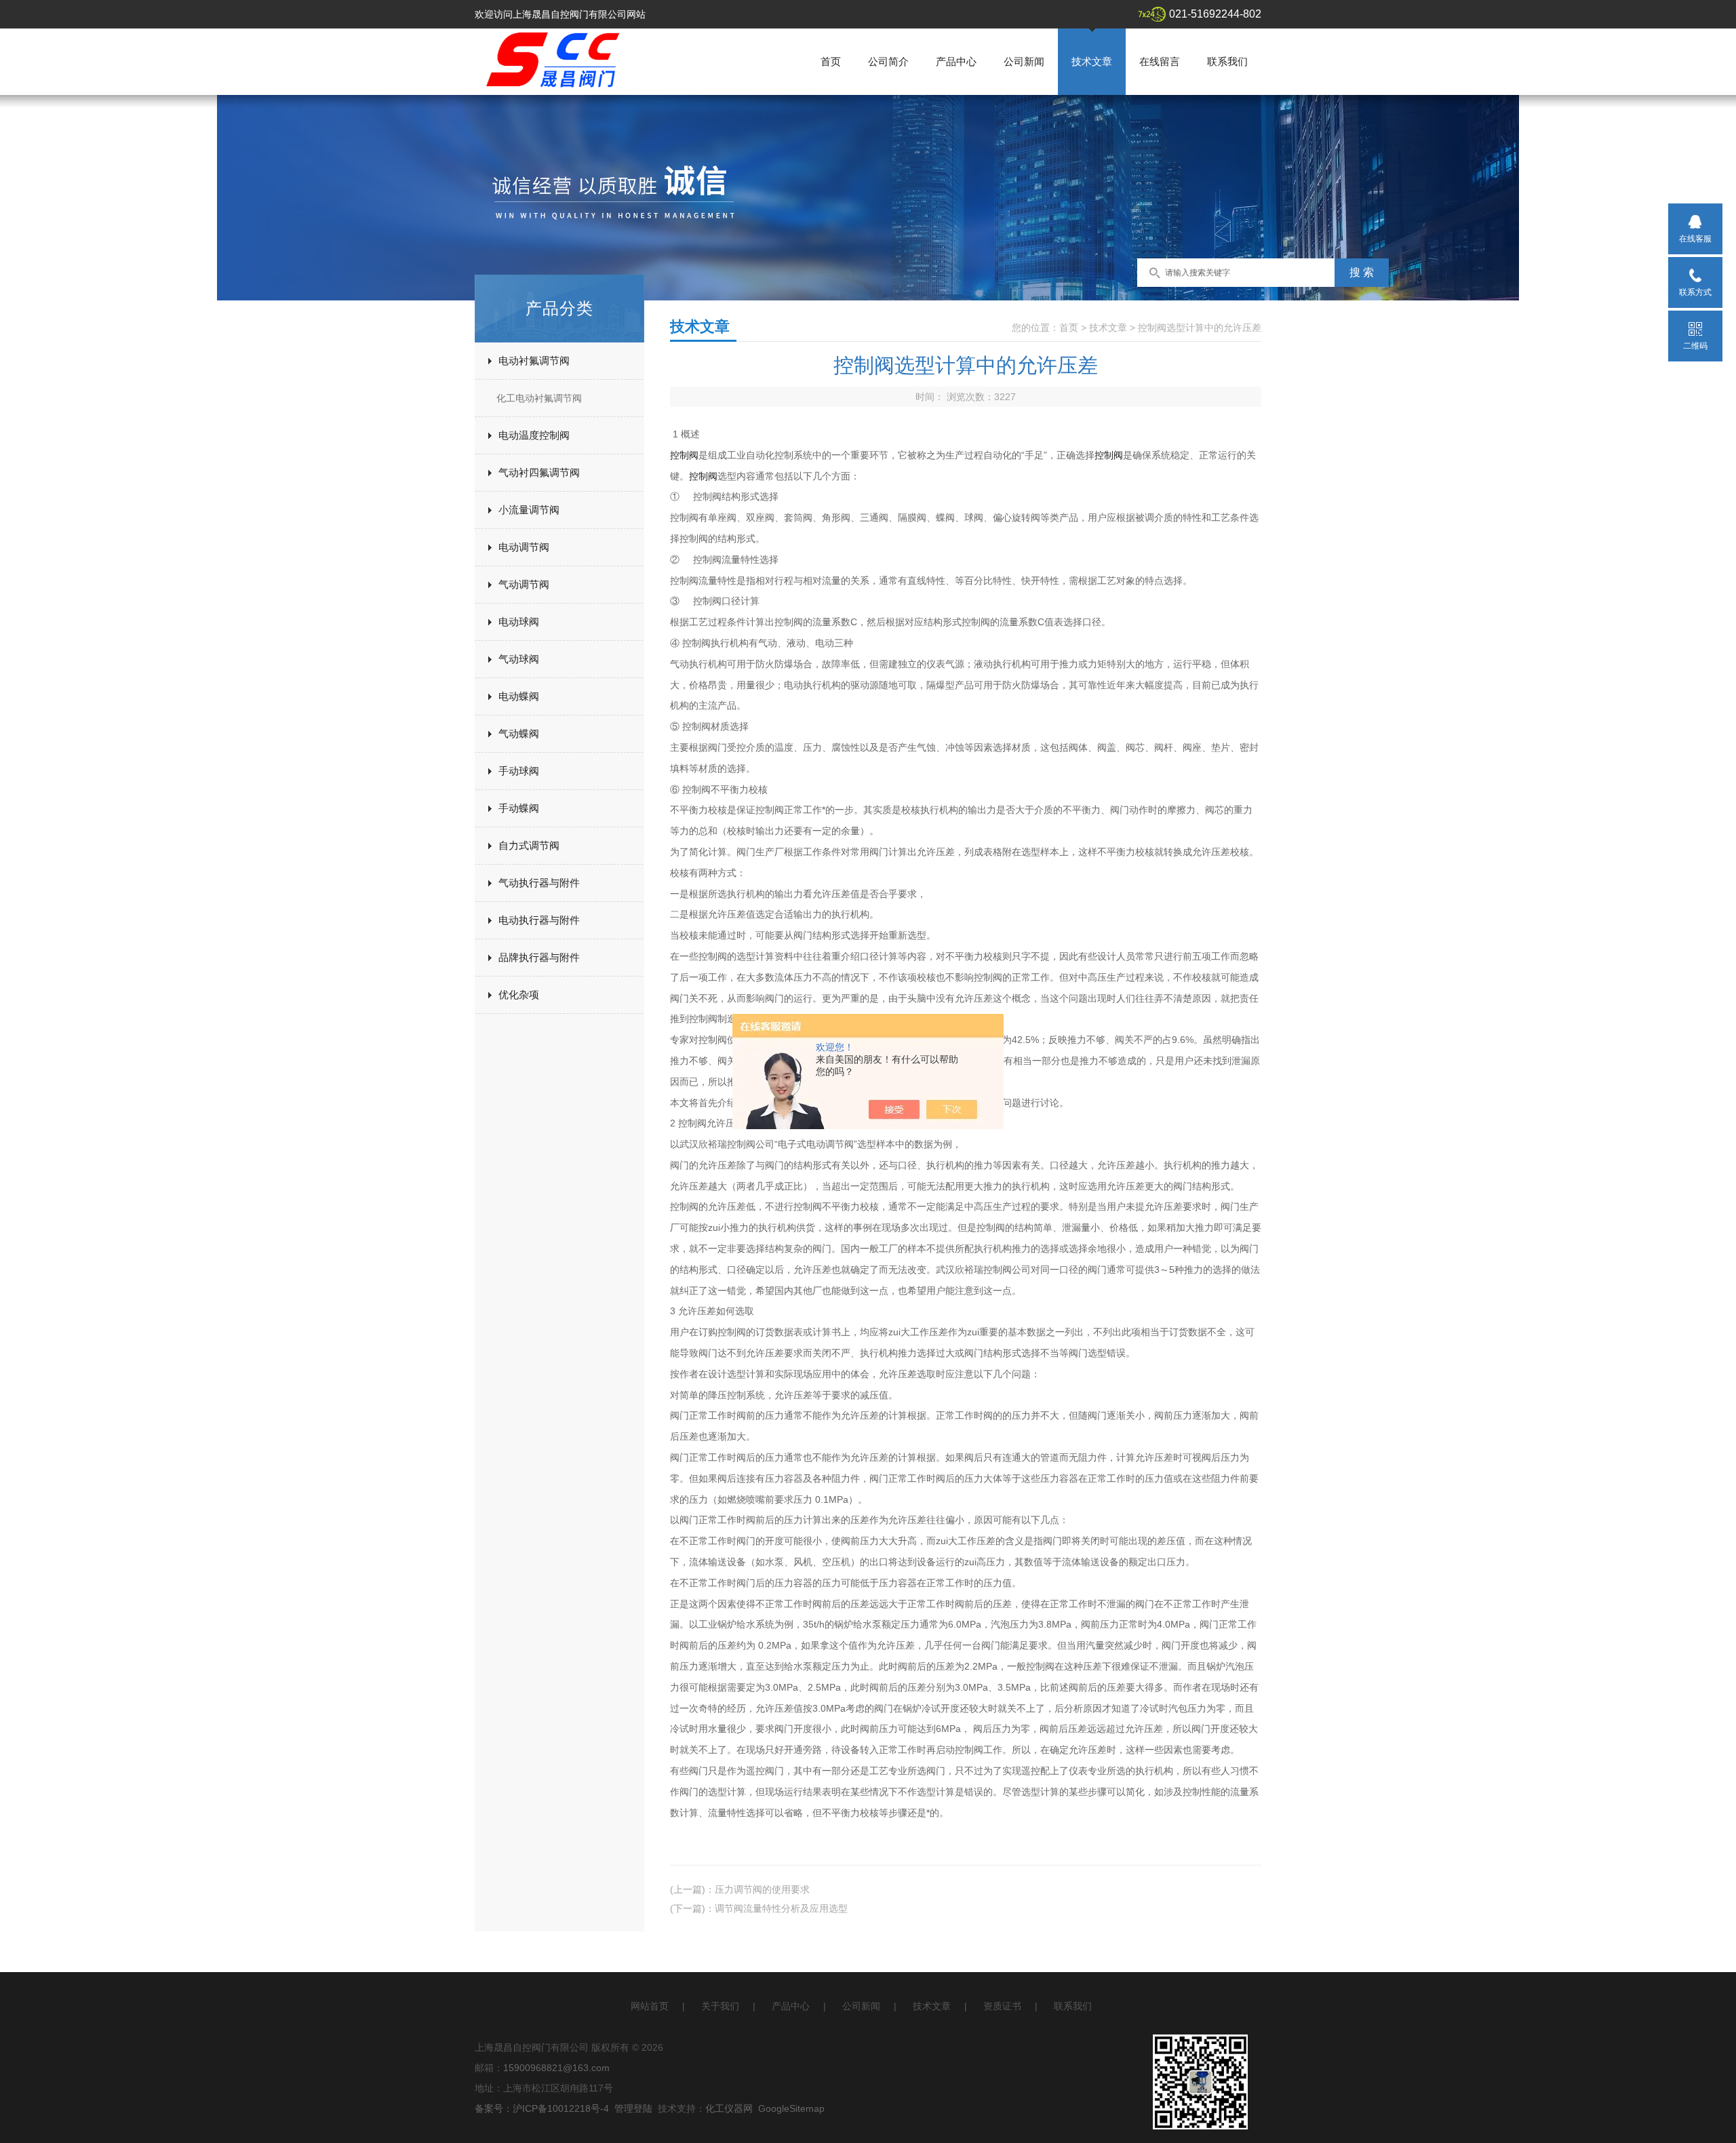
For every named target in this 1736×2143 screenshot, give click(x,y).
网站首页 (650, 2006)
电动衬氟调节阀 (534, 360)
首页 (831, 61)
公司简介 (888, 61)
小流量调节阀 (529, 510)
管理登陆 (633, 2108)
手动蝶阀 (519, 808)
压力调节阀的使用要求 (762, 1889)
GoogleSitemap (791, 2108)
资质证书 (1002, 2006)
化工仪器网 (729, 2108)
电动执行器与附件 (539, 920)
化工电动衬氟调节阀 (539, 398)
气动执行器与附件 (539, 883)
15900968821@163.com (556, 2068)
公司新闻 (1024, 61)
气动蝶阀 (519, 733)
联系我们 (1227, 61)
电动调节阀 (524, 547)
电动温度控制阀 (534, 435)
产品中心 (956, 61)
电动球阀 (519, 622)
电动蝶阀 (519, 696)
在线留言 (1160, 61)
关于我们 (720, 2006)
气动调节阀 (524, 584)
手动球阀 (519, 771)
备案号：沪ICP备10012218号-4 (542, 2108)
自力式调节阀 (529, 845)
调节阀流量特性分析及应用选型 (781, 1908)
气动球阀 (519, 659)
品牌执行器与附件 (539, 957)
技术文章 (1092, 61)
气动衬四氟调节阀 (539, 472)
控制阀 (684, 455)
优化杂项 (519, 995)
